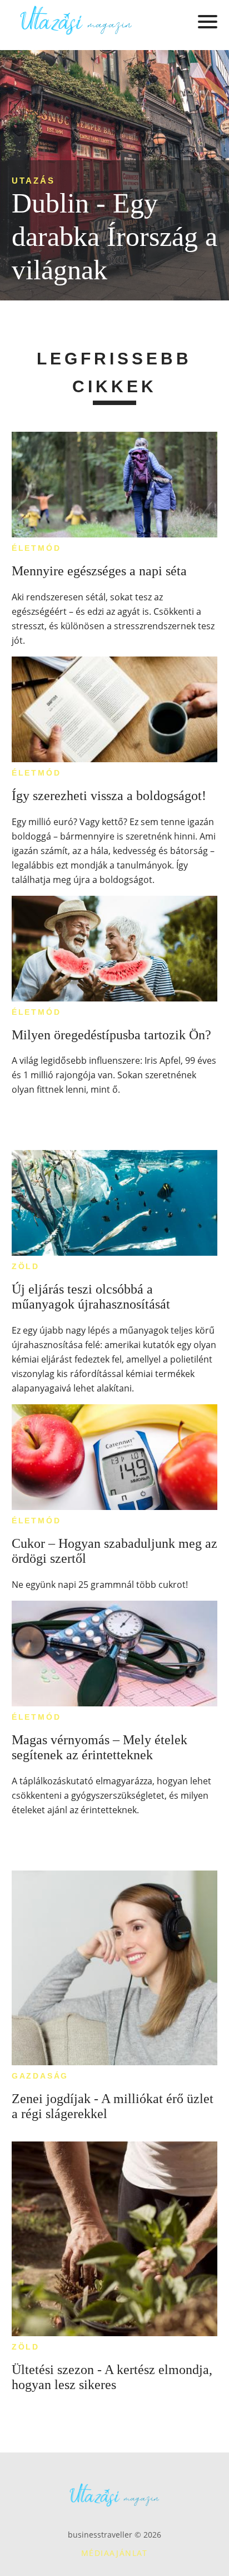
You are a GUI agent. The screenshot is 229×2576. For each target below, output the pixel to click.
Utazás (33, 181)
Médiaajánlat (114, 2553)
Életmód (36, 548)
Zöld (26, 1266)
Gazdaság (40, 2076)
